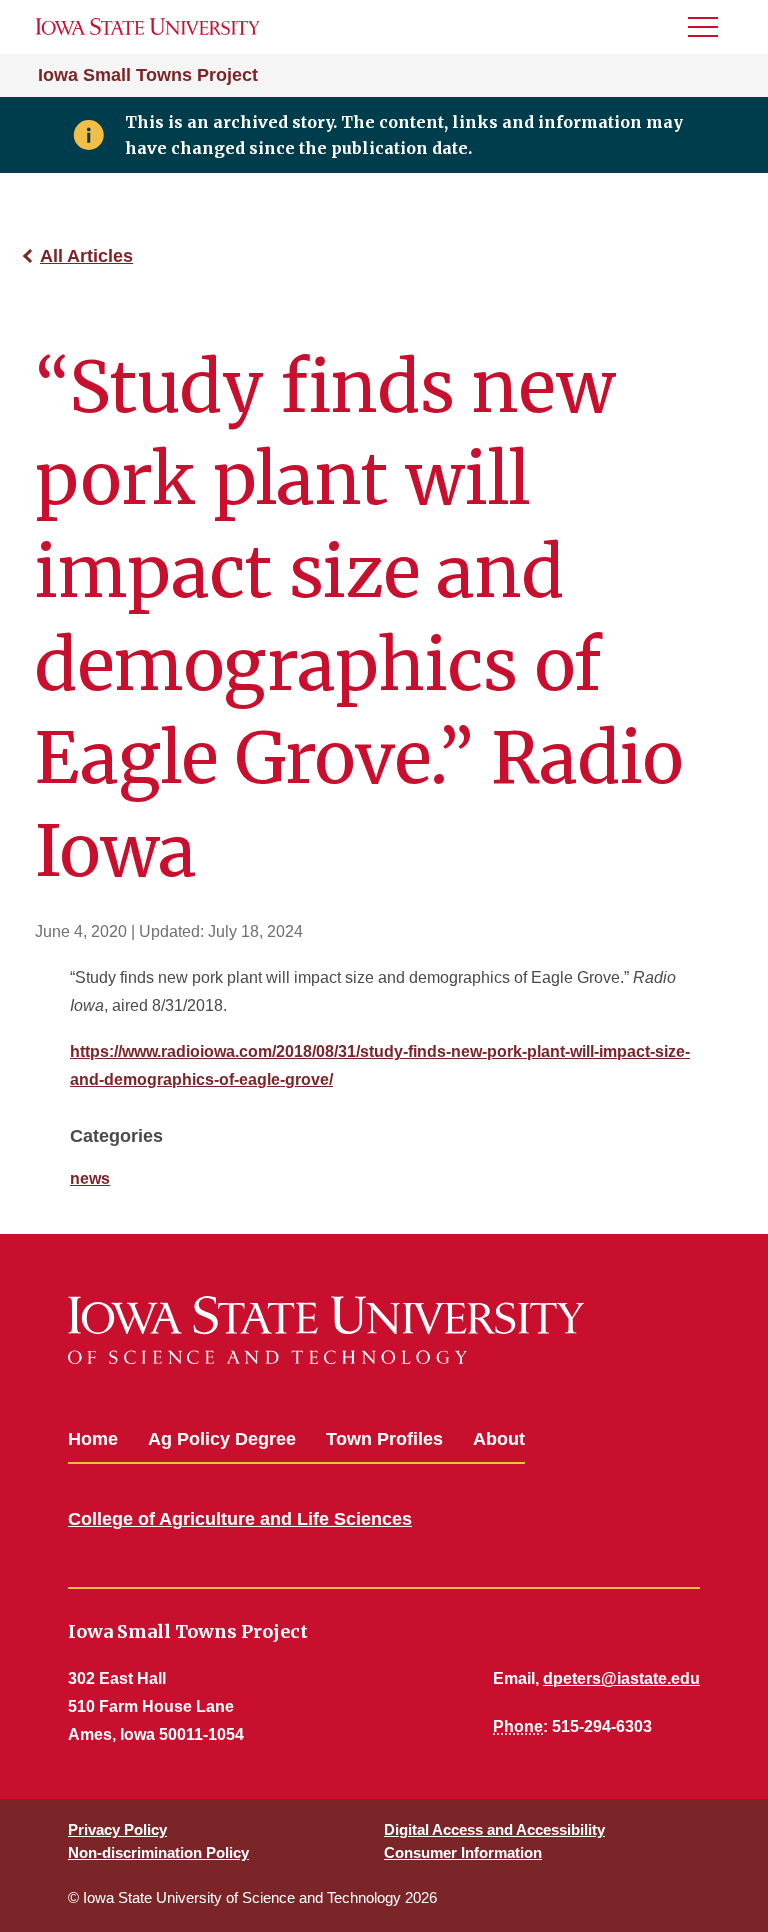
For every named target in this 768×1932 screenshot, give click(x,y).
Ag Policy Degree (222, 1439)
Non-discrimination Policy (158, 1852)
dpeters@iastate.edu (621, 1678)
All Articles (86, 256)
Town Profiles (384, 1439)
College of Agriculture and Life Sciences (240, 1519)
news (90, 1178)
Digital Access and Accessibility (494, 1829)
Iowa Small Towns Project (148, 75)
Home (93, 1439)
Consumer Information (463, 1852)
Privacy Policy (117, 1829)
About (499, 1439)
